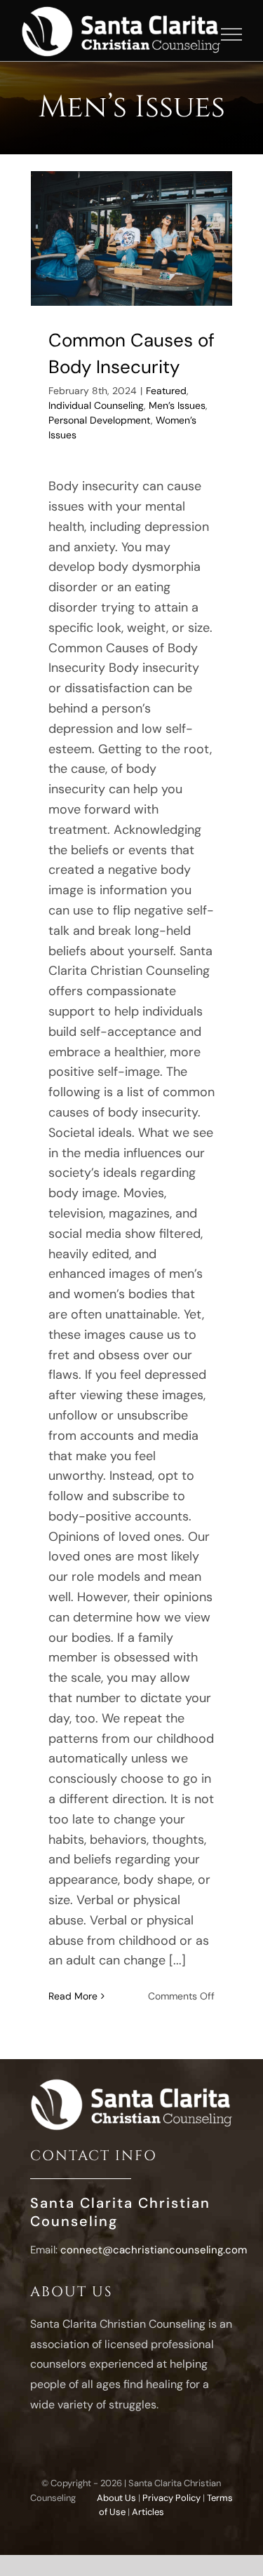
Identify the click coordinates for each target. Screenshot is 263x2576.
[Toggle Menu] (232, 34)
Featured (166, 391)
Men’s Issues (177, 405)
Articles (148, 2512)
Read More (73, 1996)
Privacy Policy (171, 2498)
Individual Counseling (96, 405)
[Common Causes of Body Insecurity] (132, 238)
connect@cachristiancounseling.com (154, 2250)
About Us (116, 2498)
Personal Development (100, 420)
